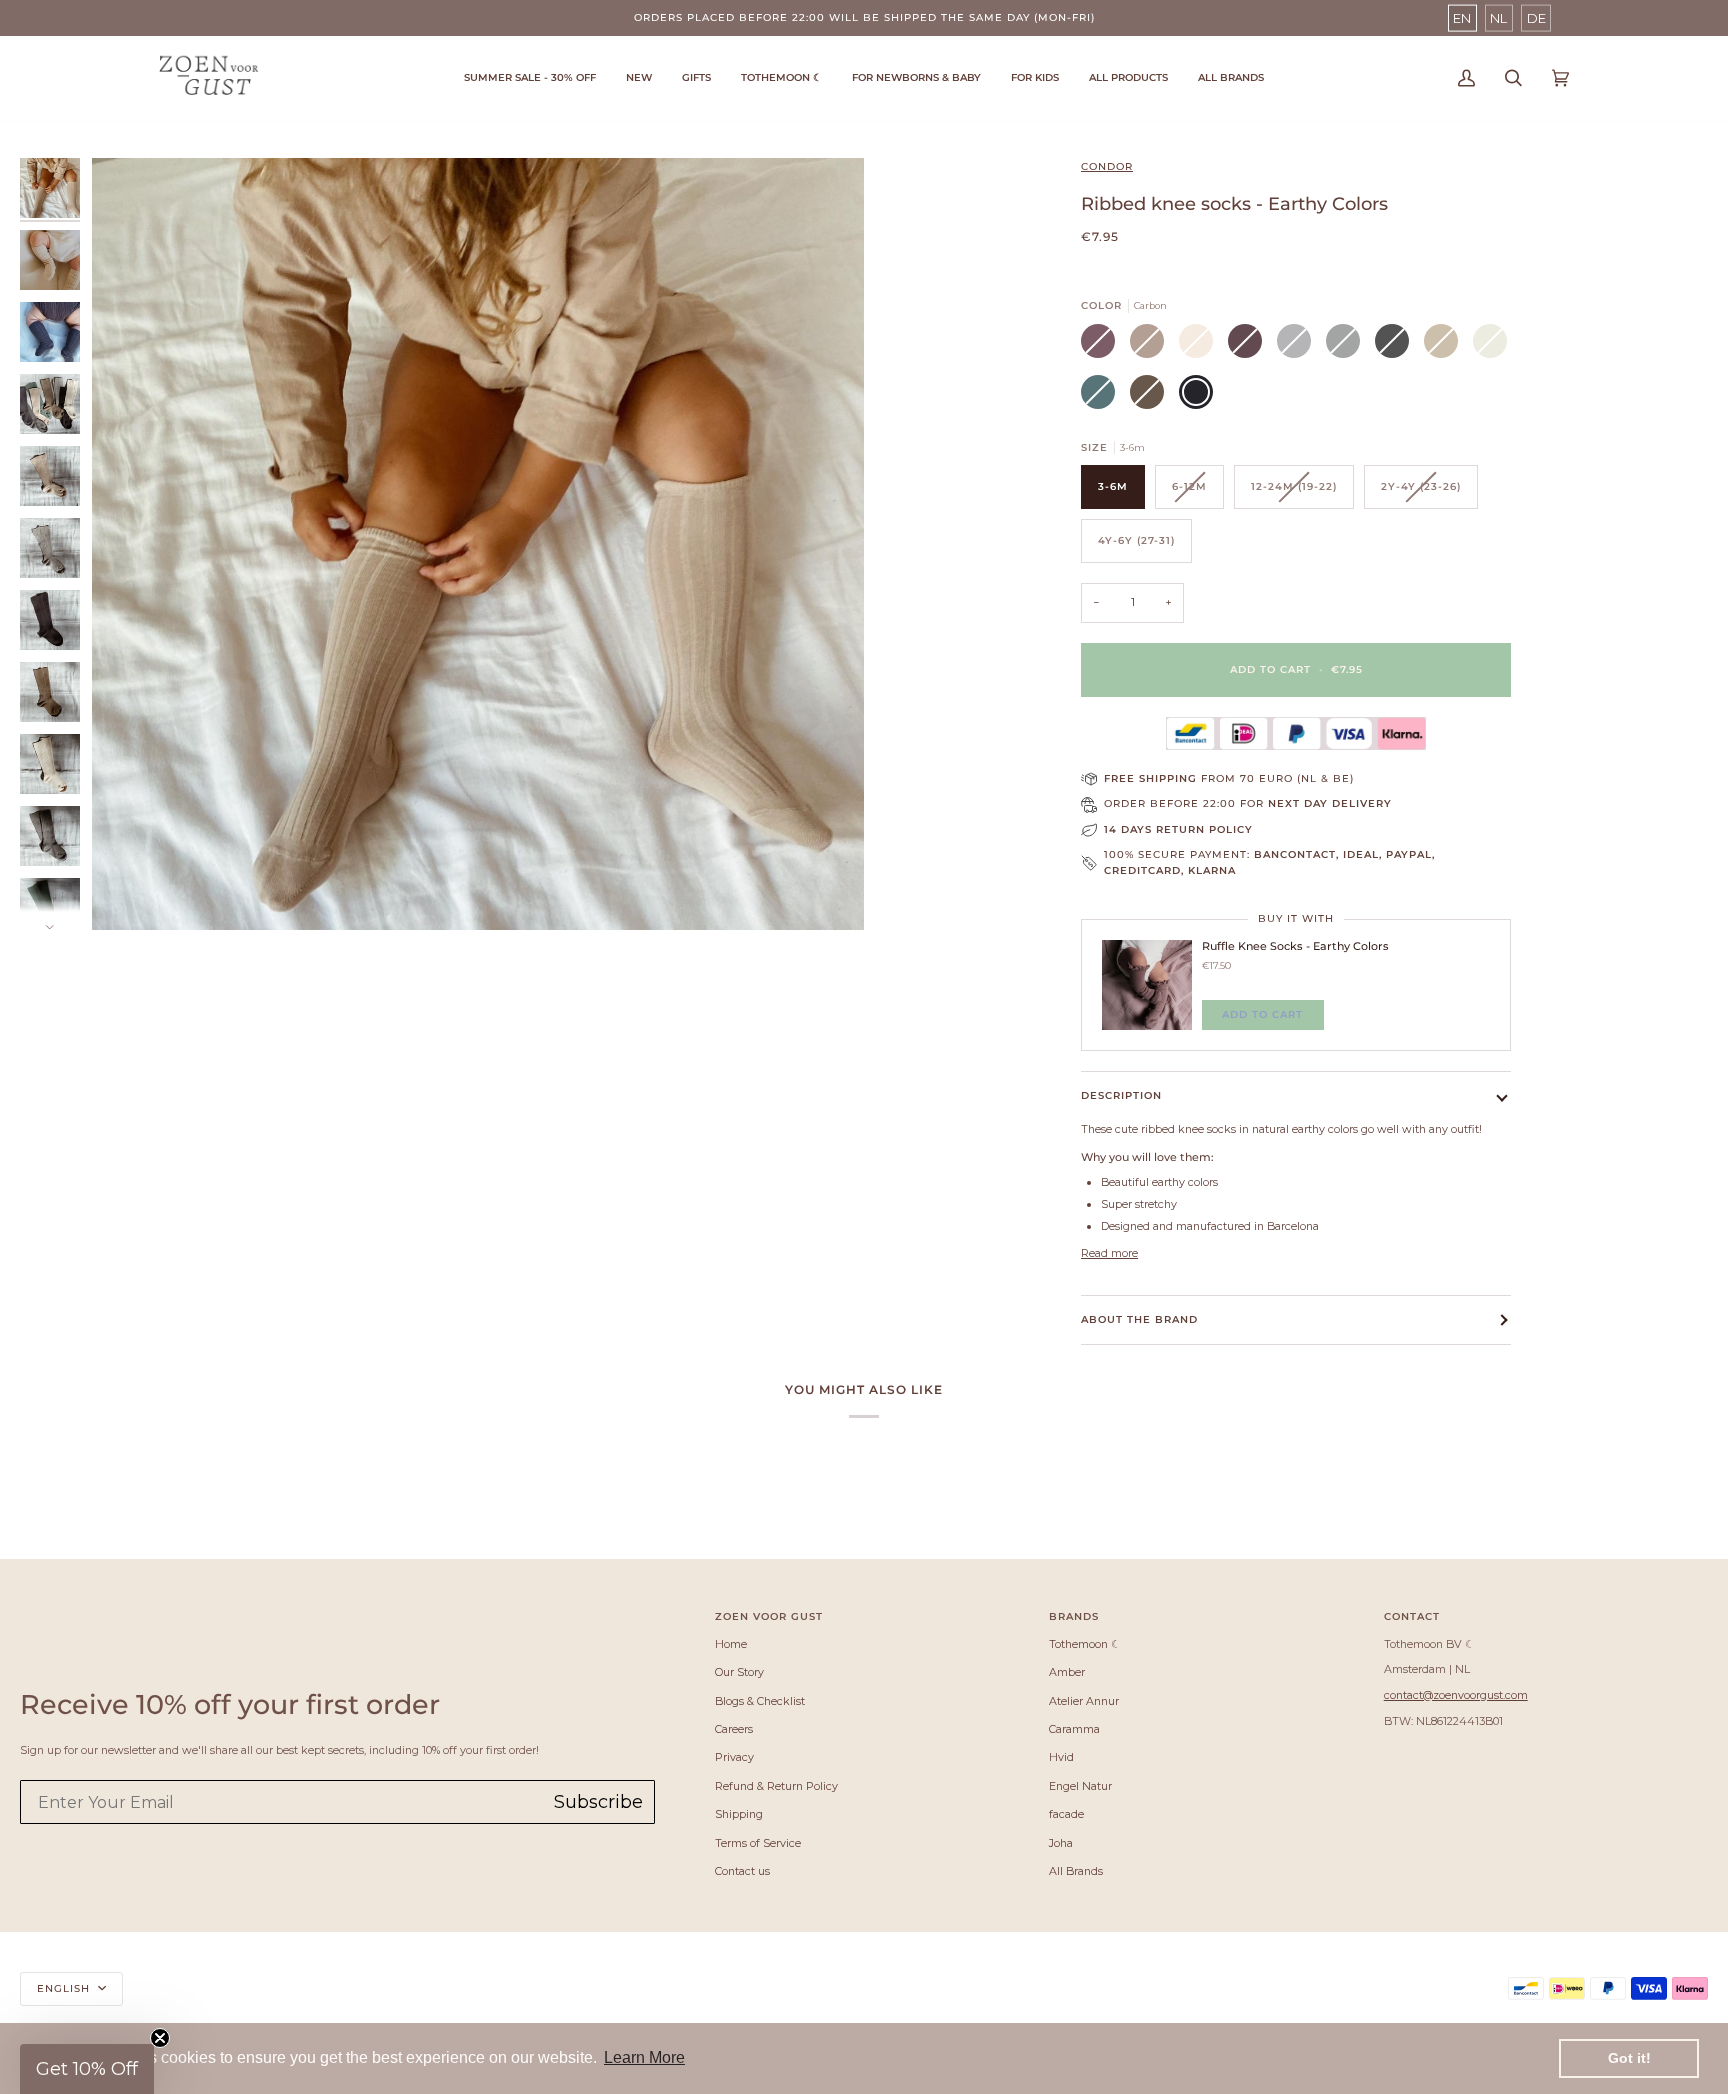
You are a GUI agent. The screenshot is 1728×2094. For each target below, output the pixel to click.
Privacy (734, 1757)
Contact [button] (1412, 1616)
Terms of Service (758, 1843)
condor (1107, 166)
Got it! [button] (1629, 2058)
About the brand (1139, 1319)
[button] (781, 78)
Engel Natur (1080, 1786)
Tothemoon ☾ (1085, 1644)
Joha (1061, 1843)
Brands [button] (1074, 1616)
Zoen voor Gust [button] (769, 1616)
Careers (734, 1729)
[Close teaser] (160, 2038)
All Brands (1076, 1871)
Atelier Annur (1084, 1701)
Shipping (739, 1814)
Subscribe (598, 1802)
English (65, 1988)
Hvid (1061, 1757)
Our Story (739, 1672)
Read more (1109, 1253)
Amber (1067, 1672)
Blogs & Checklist (760, 1701)
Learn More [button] (644, 2057)
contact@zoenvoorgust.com (1456, 1695)
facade (1066, 1814)
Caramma (1074, 1729)
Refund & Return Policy (776, 1786)
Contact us (742, 1871)
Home (731, 1644)
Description (1121, 1095)
